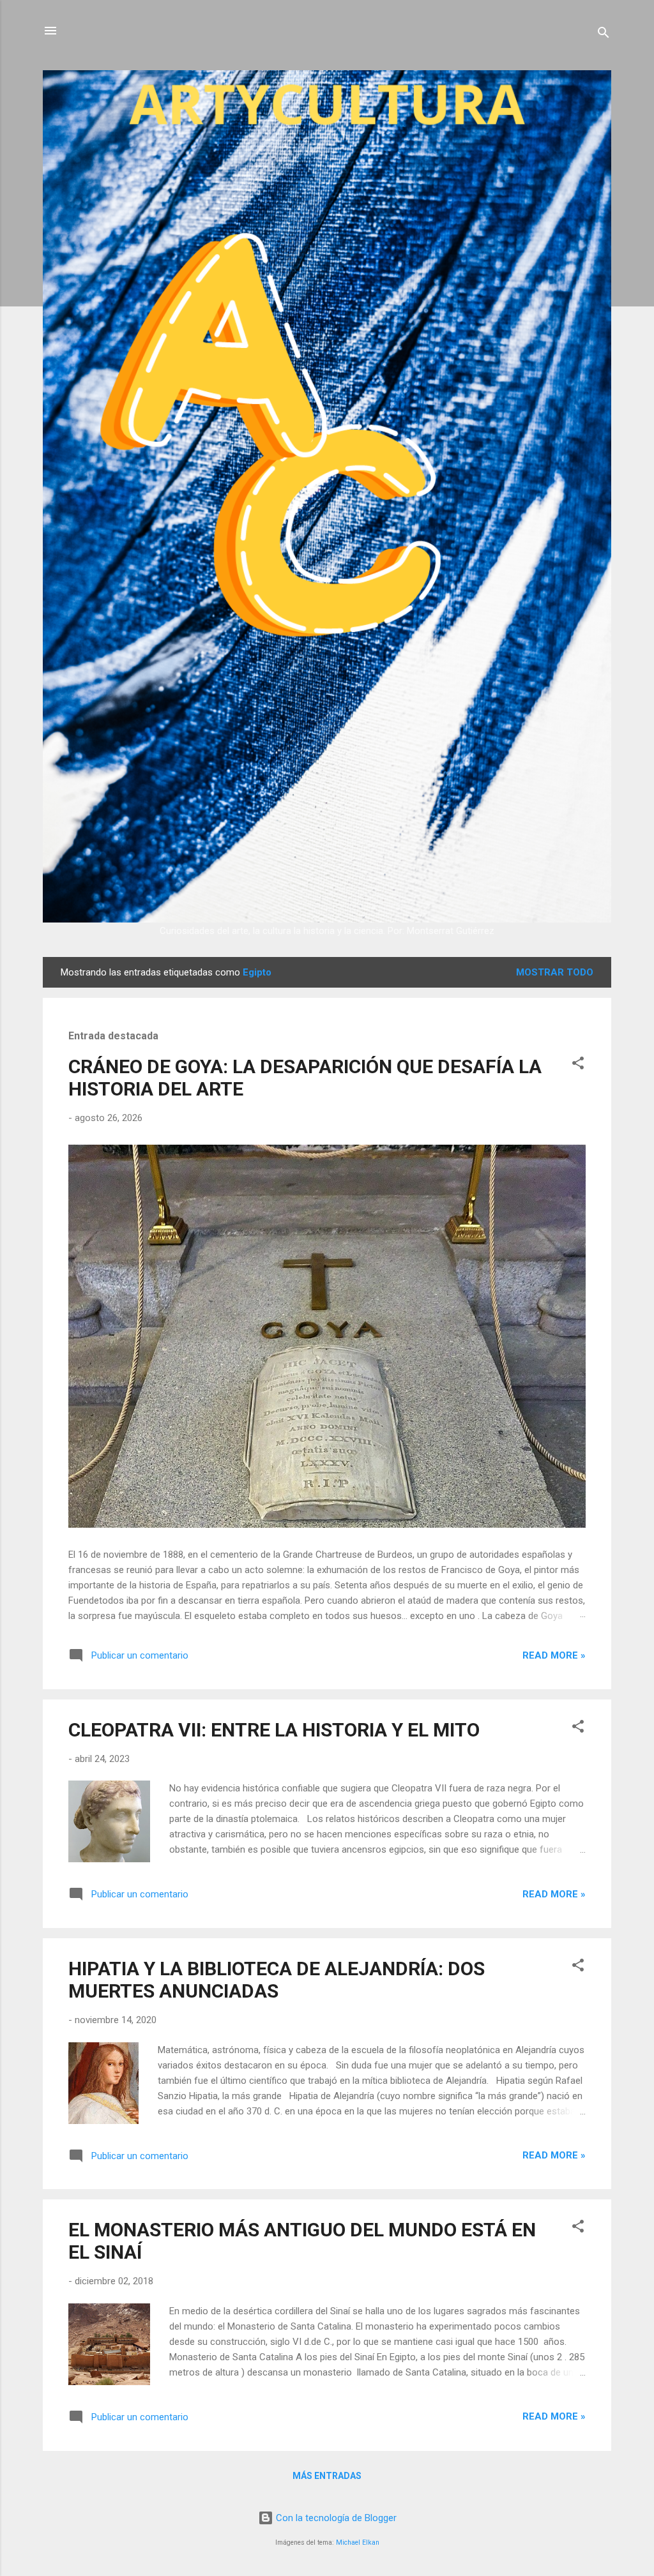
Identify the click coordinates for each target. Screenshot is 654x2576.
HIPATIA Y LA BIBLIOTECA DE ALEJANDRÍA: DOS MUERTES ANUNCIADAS (277, 1980)
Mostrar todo (555, 972)
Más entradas (327, 2476)
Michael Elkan (358, 2542)
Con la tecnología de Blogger (335, 2518)
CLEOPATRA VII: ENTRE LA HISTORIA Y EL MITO (274, 1730)
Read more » (554, 1655)
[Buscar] (604, 35)
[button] (578, 1065)
